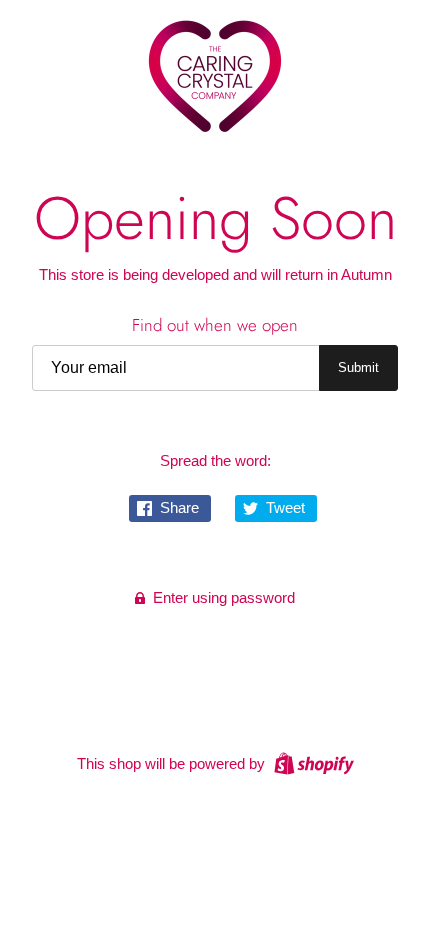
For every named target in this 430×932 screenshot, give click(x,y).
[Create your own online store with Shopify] (311, 762)
